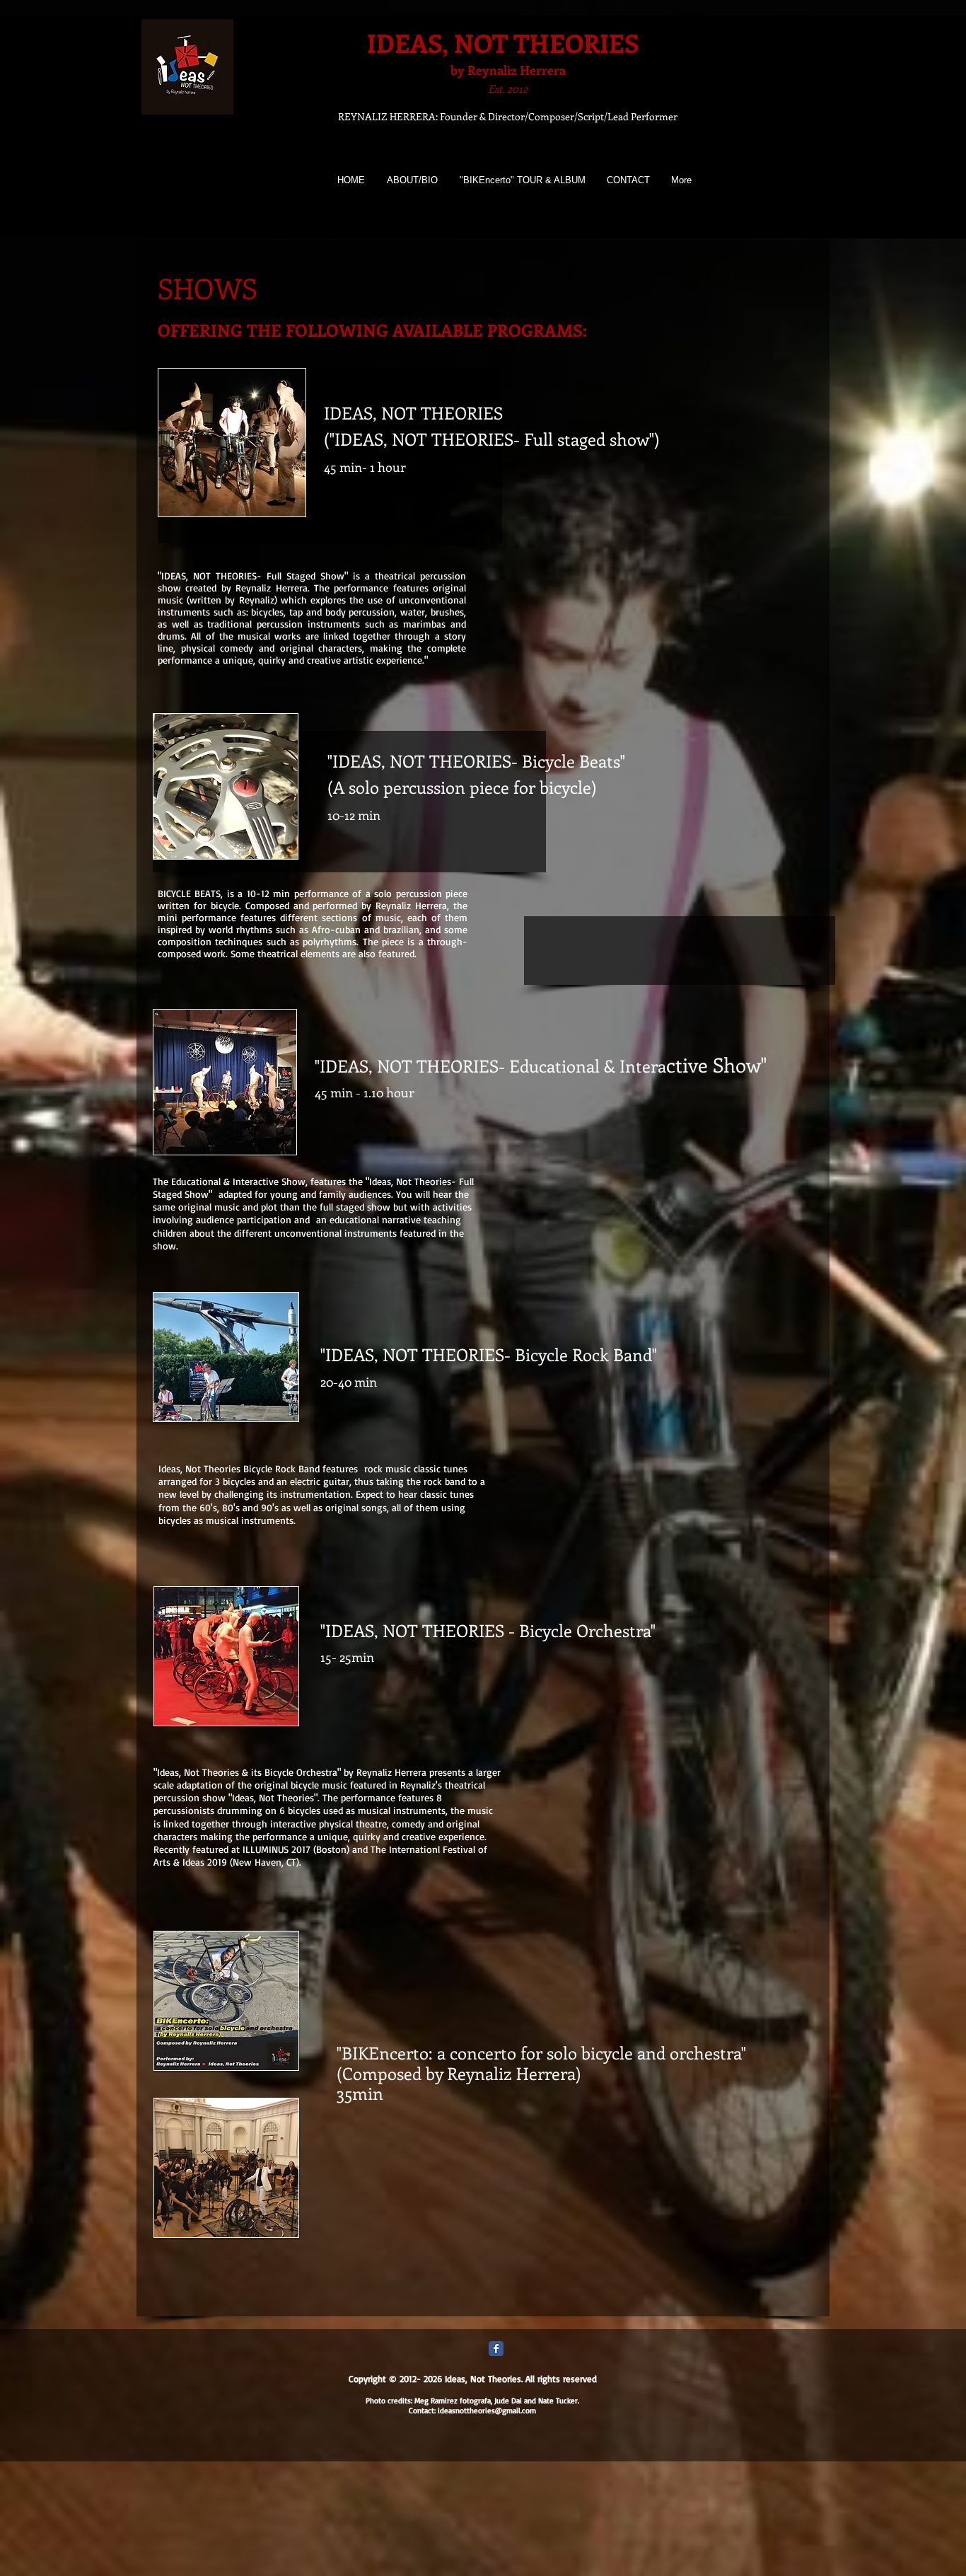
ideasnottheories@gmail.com (487, 2410)
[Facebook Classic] (496, 2349)
